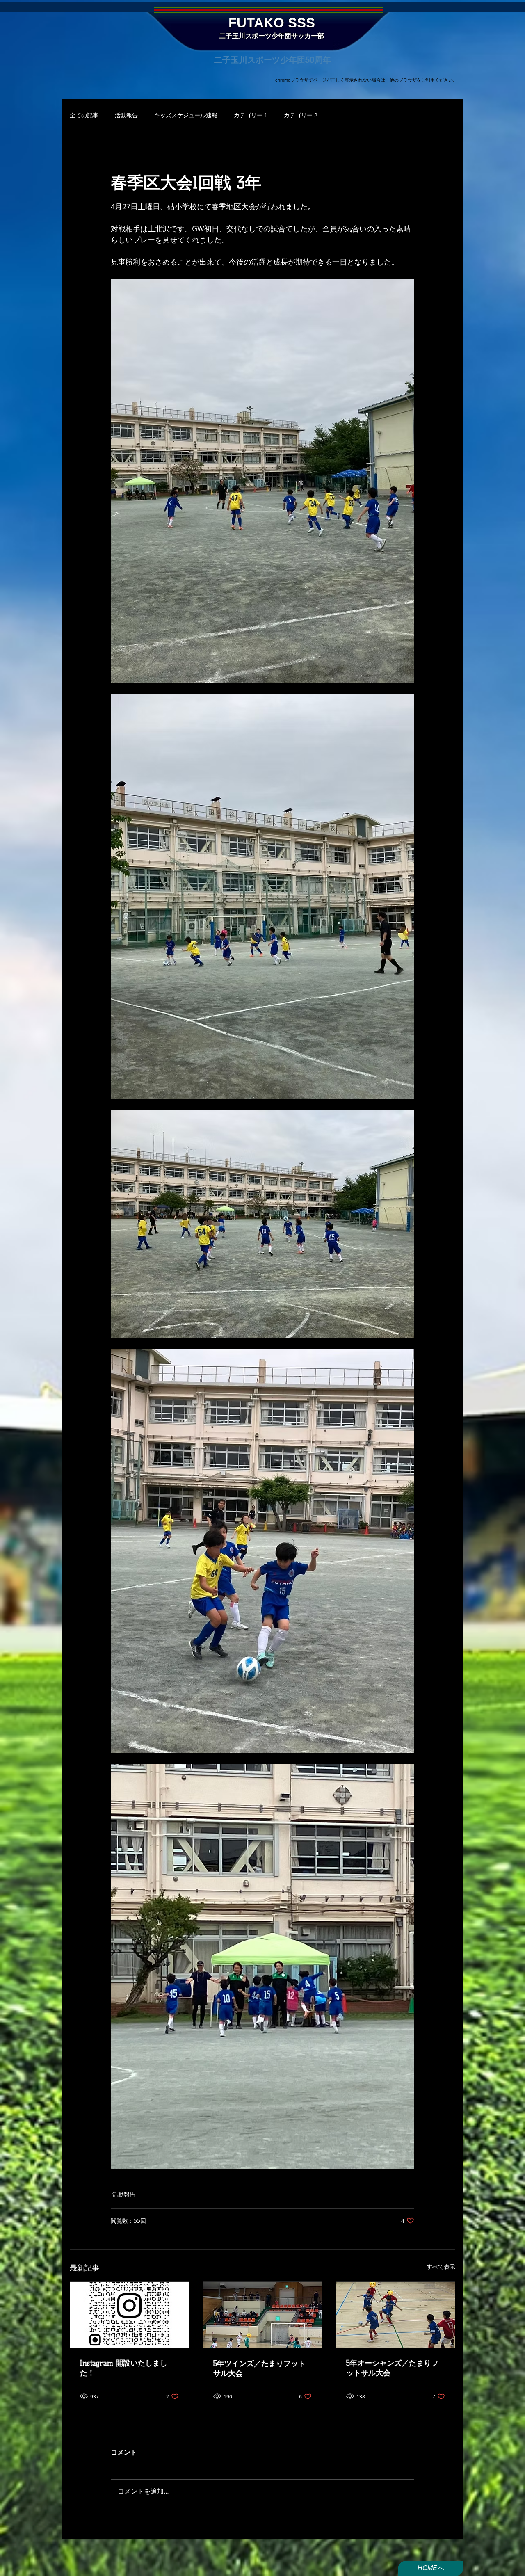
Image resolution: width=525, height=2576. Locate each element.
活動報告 (126, 115)
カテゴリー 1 (251, 115)
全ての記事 (84, 115)
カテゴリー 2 (301, 115)
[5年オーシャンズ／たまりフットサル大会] (396, 2315)
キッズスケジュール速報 (186, 115)
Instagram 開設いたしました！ (124, 2368)
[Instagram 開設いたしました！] (129, 2315)
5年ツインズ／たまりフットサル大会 (259, 2368)
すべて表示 (441, 2267)
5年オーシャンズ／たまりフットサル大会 (392, 2368)
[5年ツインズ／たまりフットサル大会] (263, 2315)
